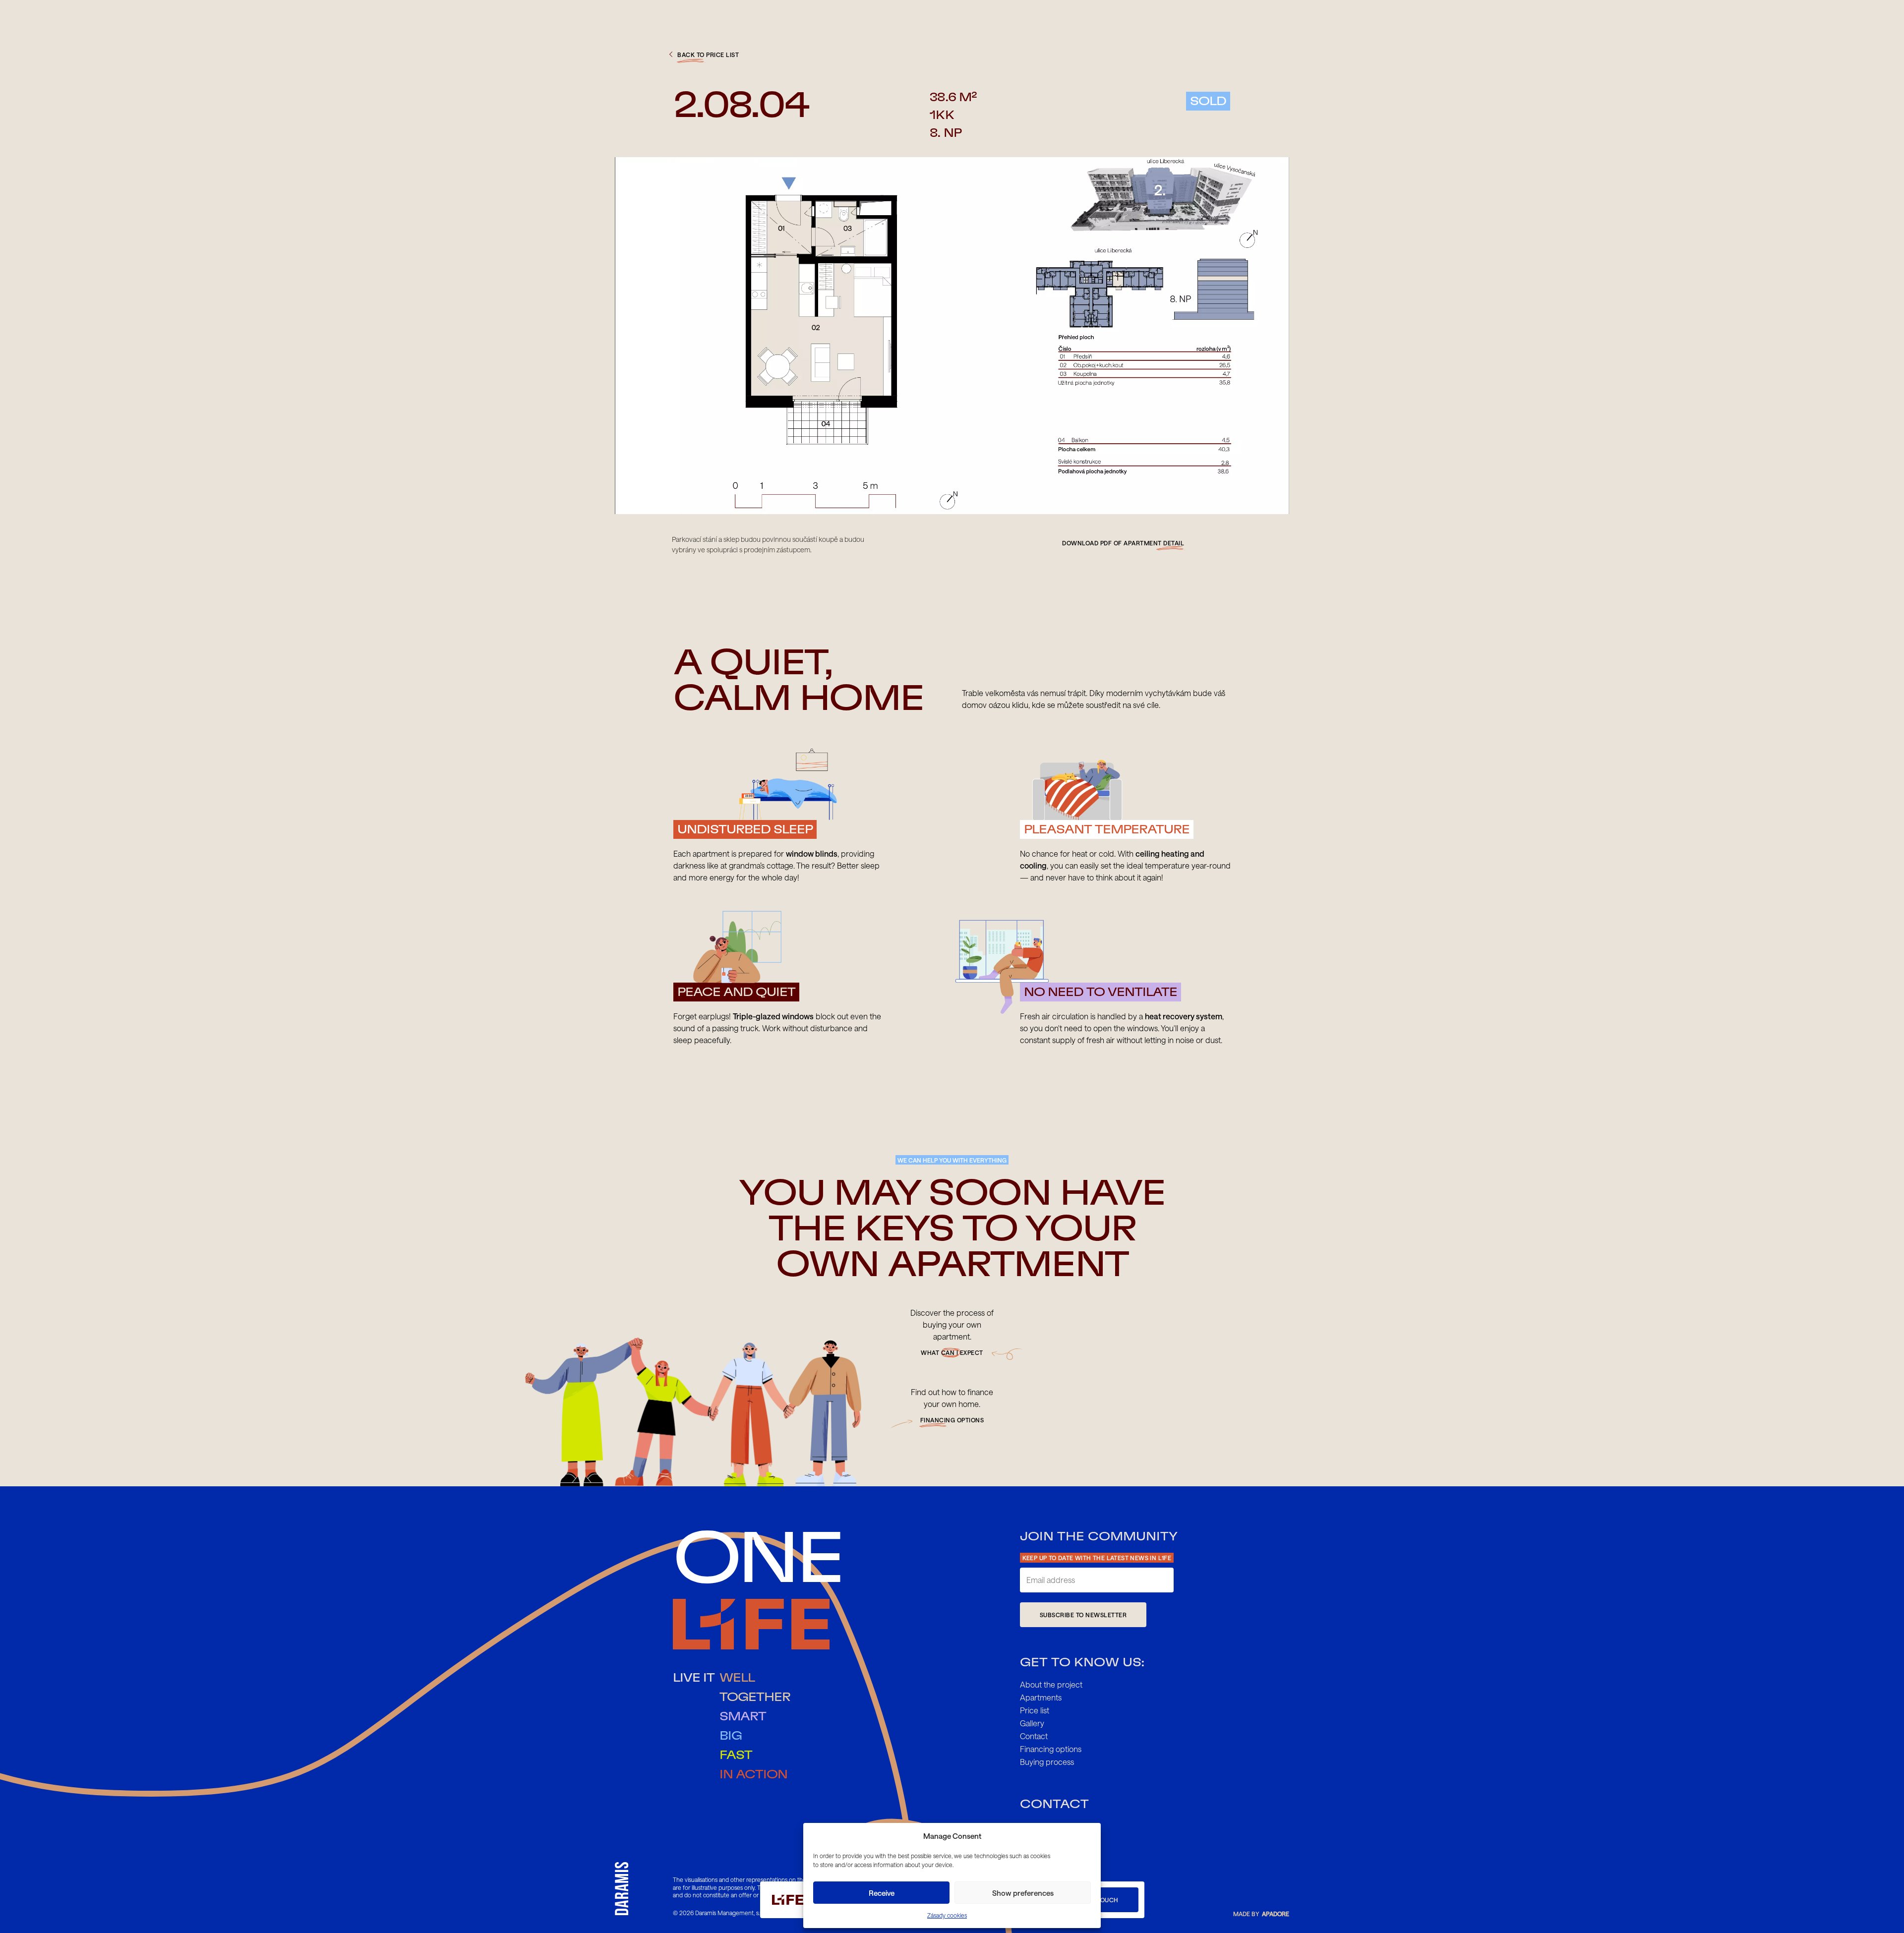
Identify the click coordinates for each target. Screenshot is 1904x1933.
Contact (1034, 1736)
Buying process (1047, 1762)
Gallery (1032, 1723)
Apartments (1041, 1697)
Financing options (1051, 1749)
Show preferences (1023, 1893)
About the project (1051, 1684)
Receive (882, 1893)
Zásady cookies (947, 1915)
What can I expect (952, 1352)
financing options (952, 1420)
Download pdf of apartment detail (1123, 543)
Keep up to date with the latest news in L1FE (1097, 1558)
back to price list (708, 55)
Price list (1035, 1710)
